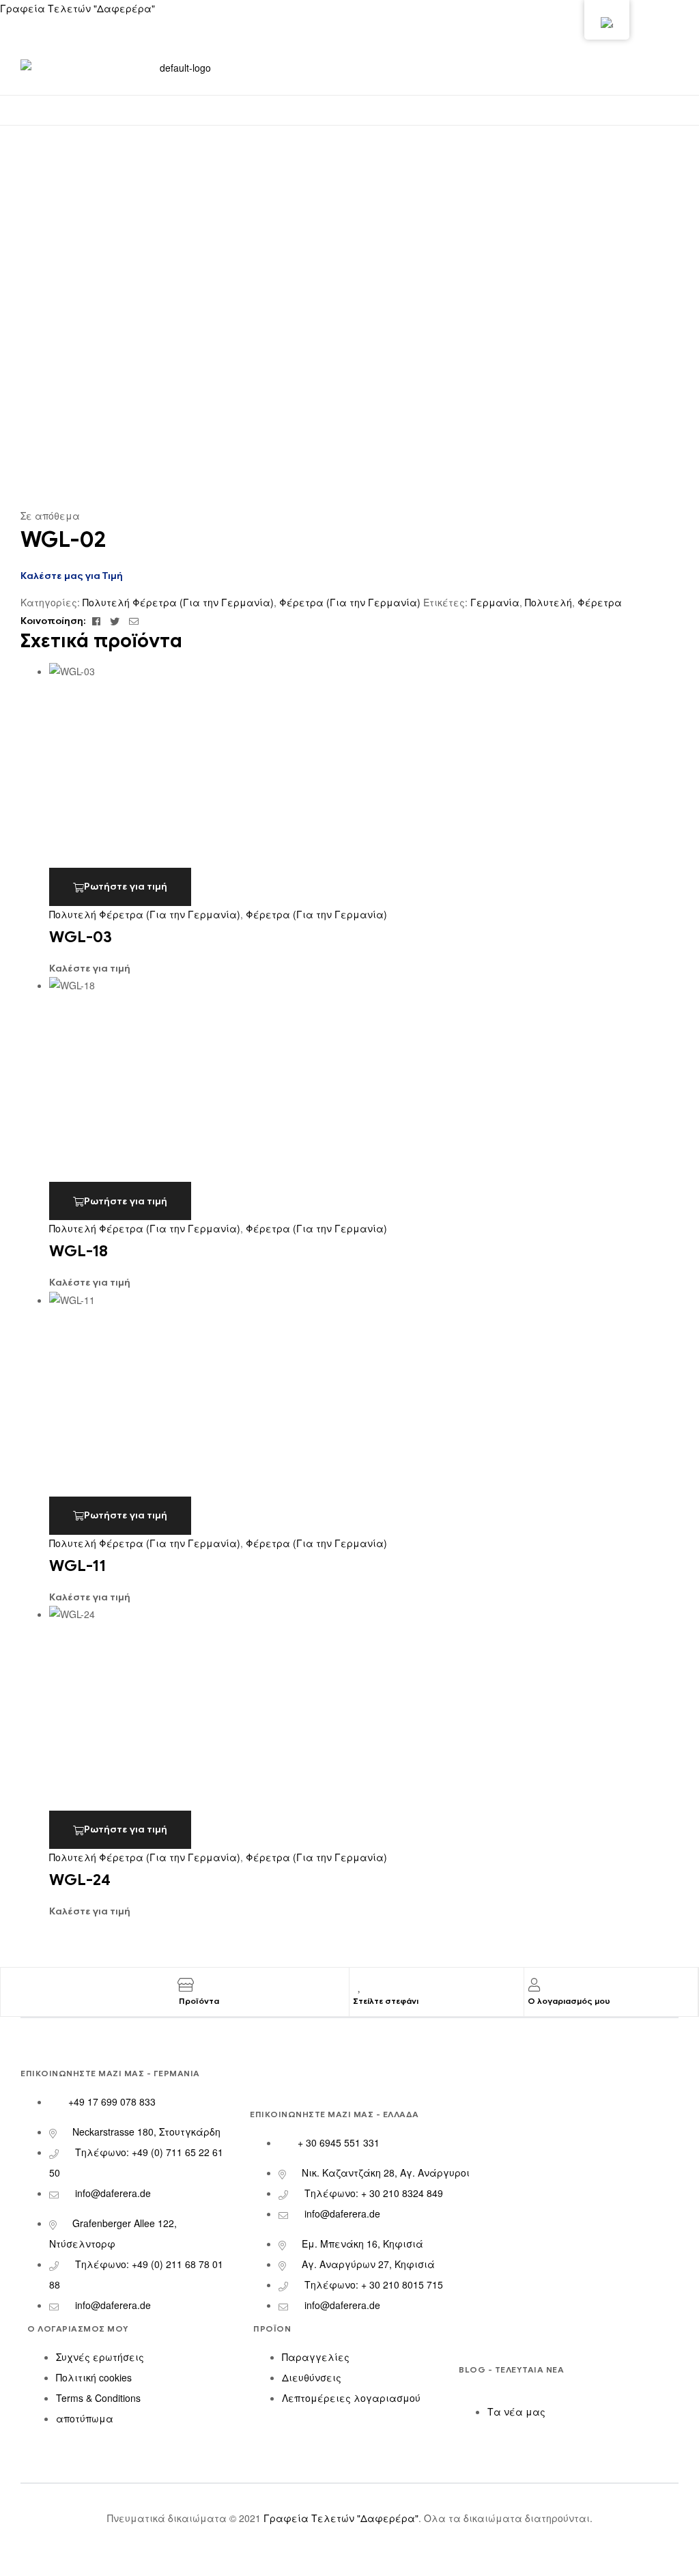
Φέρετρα (600, 602)
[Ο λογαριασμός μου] (534, 1985)
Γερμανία (495, 602)
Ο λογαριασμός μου (569, 2001)
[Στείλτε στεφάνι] (360, 1985)
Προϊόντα (199, 2001)
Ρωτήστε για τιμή (126, 887)
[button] (349, 108)
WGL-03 (81, 937)
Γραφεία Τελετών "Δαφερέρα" (77, 8)
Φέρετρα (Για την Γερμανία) (350, 602)
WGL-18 (79, 1251)
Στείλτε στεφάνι (386, 2001)
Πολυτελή (548, 602)
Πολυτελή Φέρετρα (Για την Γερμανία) (178, 602)
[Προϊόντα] (186, 1985)
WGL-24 (80, 1880)
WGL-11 (77, 1566)
